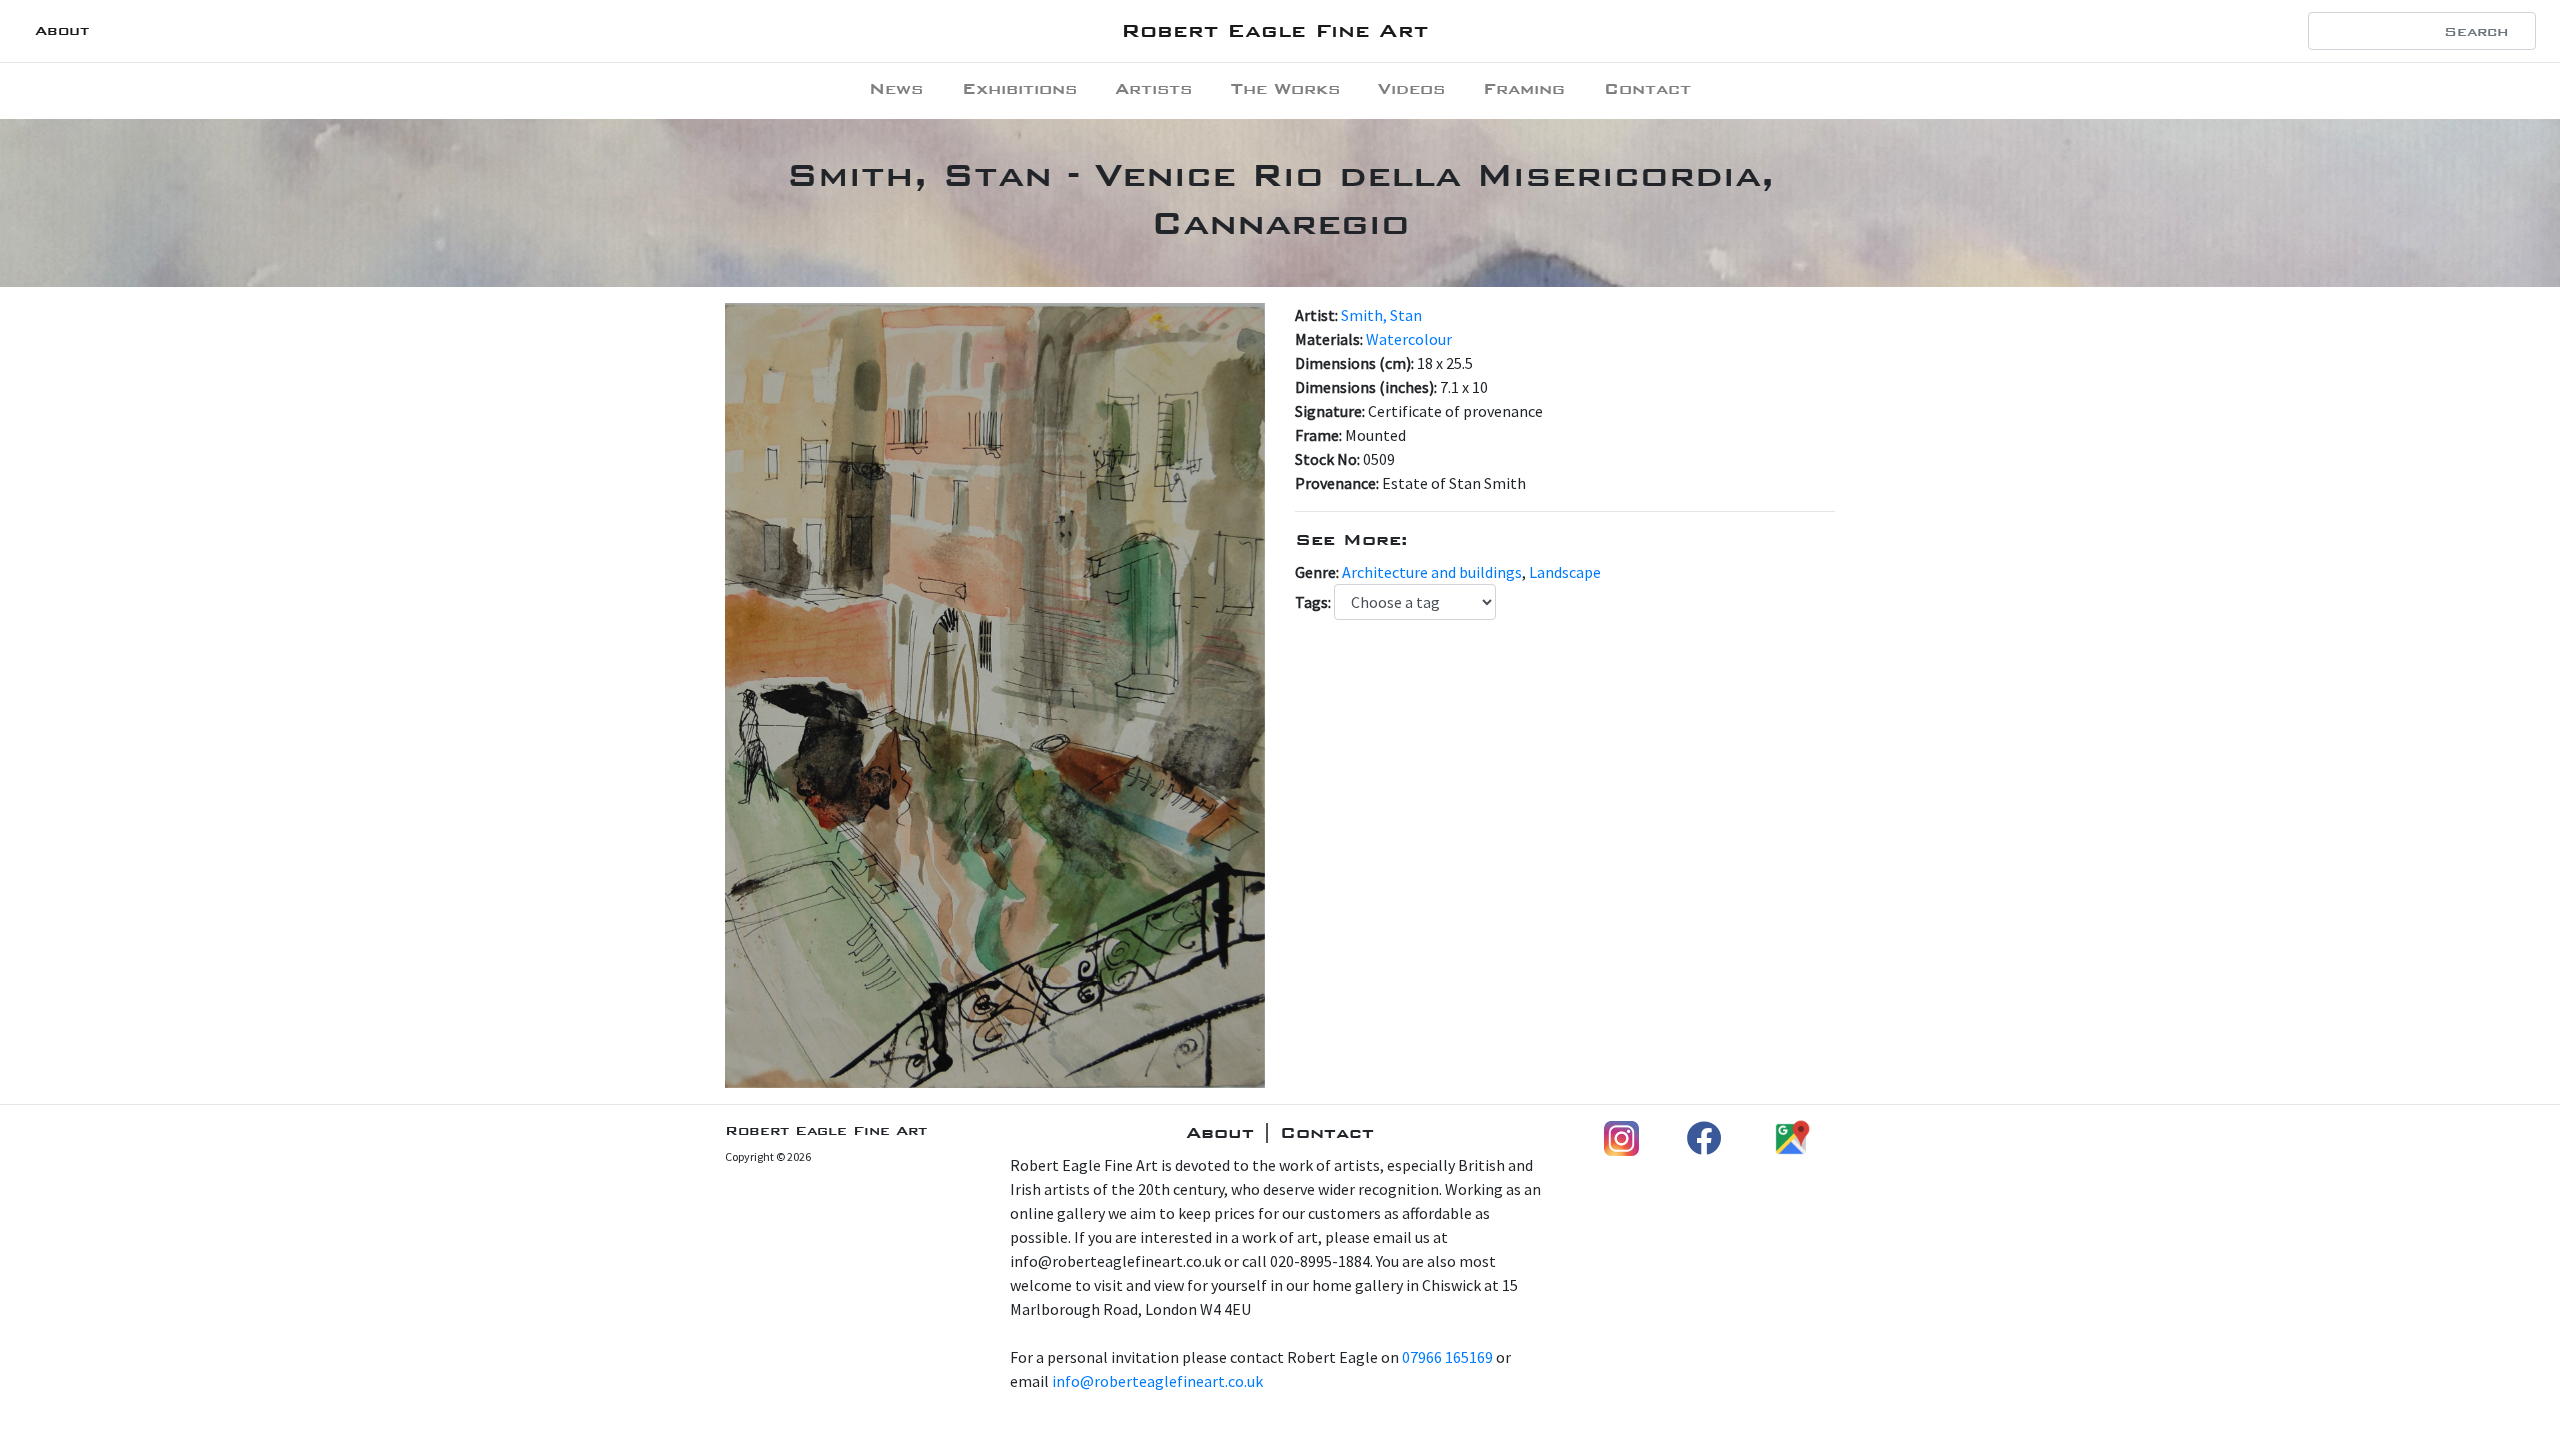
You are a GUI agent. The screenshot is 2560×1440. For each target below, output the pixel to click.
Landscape (1565, 572)
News (896, 88)
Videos (1411, 88)
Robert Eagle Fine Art (1274, 30)
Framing (1524, 88)
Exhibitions (1019, 88)
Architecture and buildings (1432, 572)
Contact (1647, 88)
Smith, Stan (1381, 315)
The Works (1285, 88)
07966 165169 (1447, 1357)
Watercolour (1409, 339)
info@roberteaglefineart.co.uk (1157, 1381)
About (62, 30)
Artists (1153, 88)
